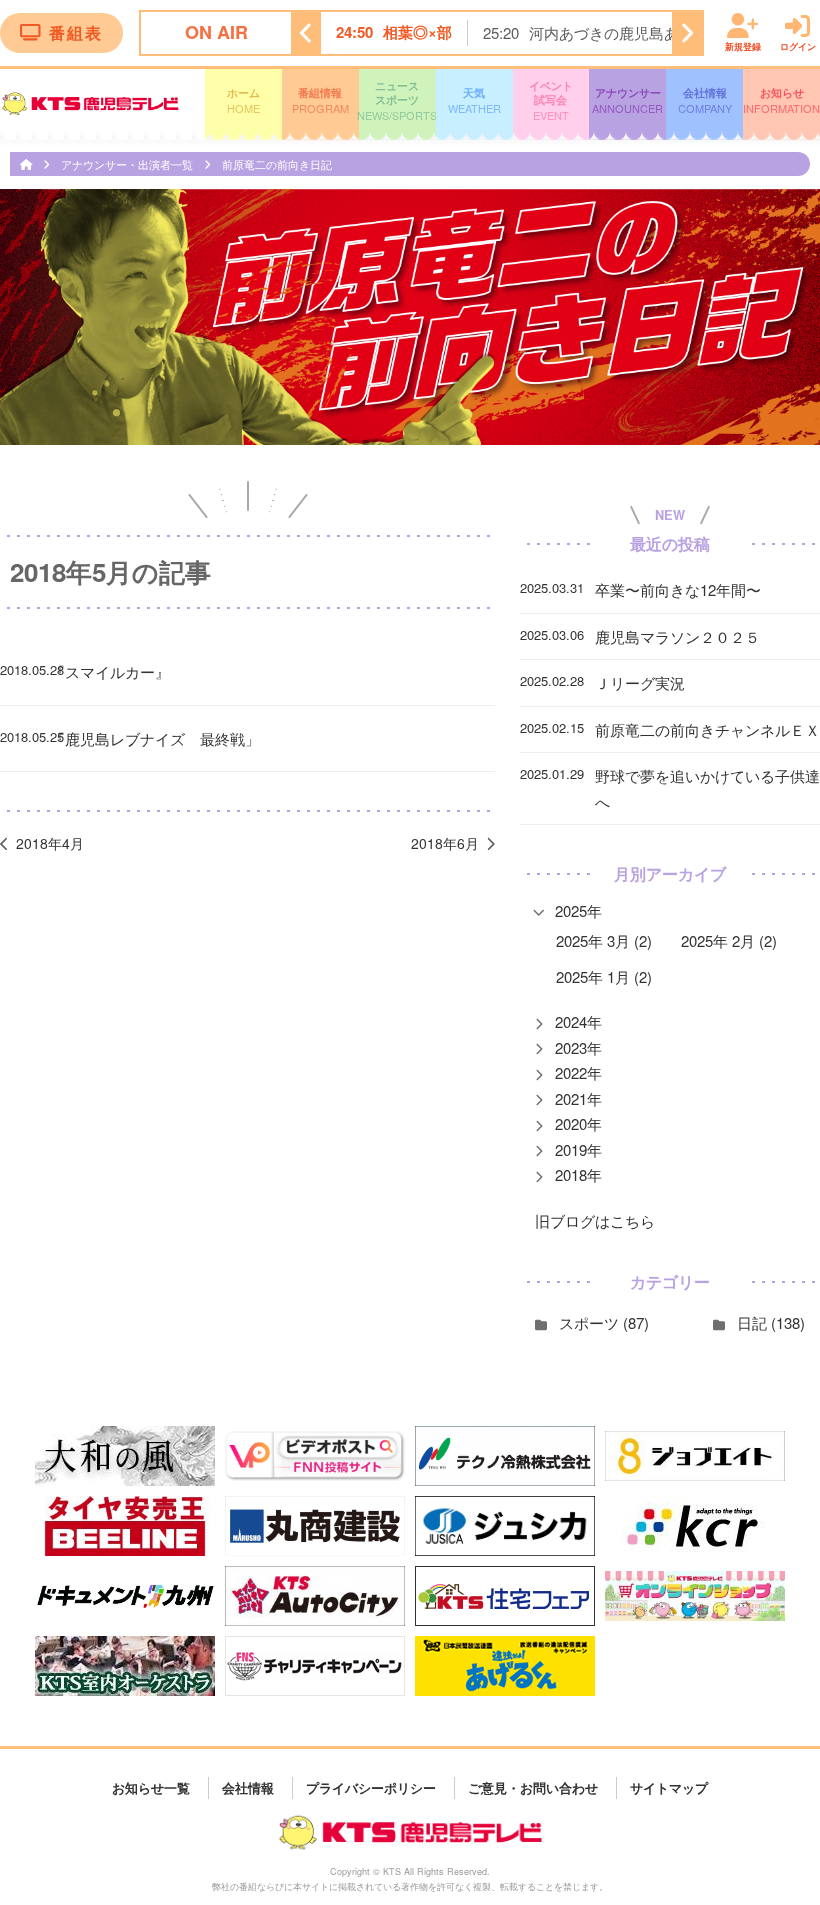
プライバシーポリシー (371, 1787)
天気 (474, 100)
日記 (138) (771, 1322)
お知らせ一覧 (151, 1787)
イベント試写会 (551, 101)
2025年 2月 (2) (729, 940)
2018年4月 (50, 843)
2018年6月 (445, 843)
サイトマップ (669, 1787)
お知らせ (781, 100)
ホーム (243, 100)
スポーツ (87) (604, 1322)
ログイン (798, 45)
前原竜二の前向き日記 (277, 164)
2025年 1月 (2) (604, 976)
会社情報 (705, 100)
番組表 (76, 32)
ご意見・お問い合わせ (533, 1787)
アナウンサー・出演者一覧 (128, 164)
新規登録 (743, 45)
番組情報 (320, 100)
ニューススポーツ (397, 101)
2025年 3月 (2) (604, 940)
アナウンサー (627, 100)
